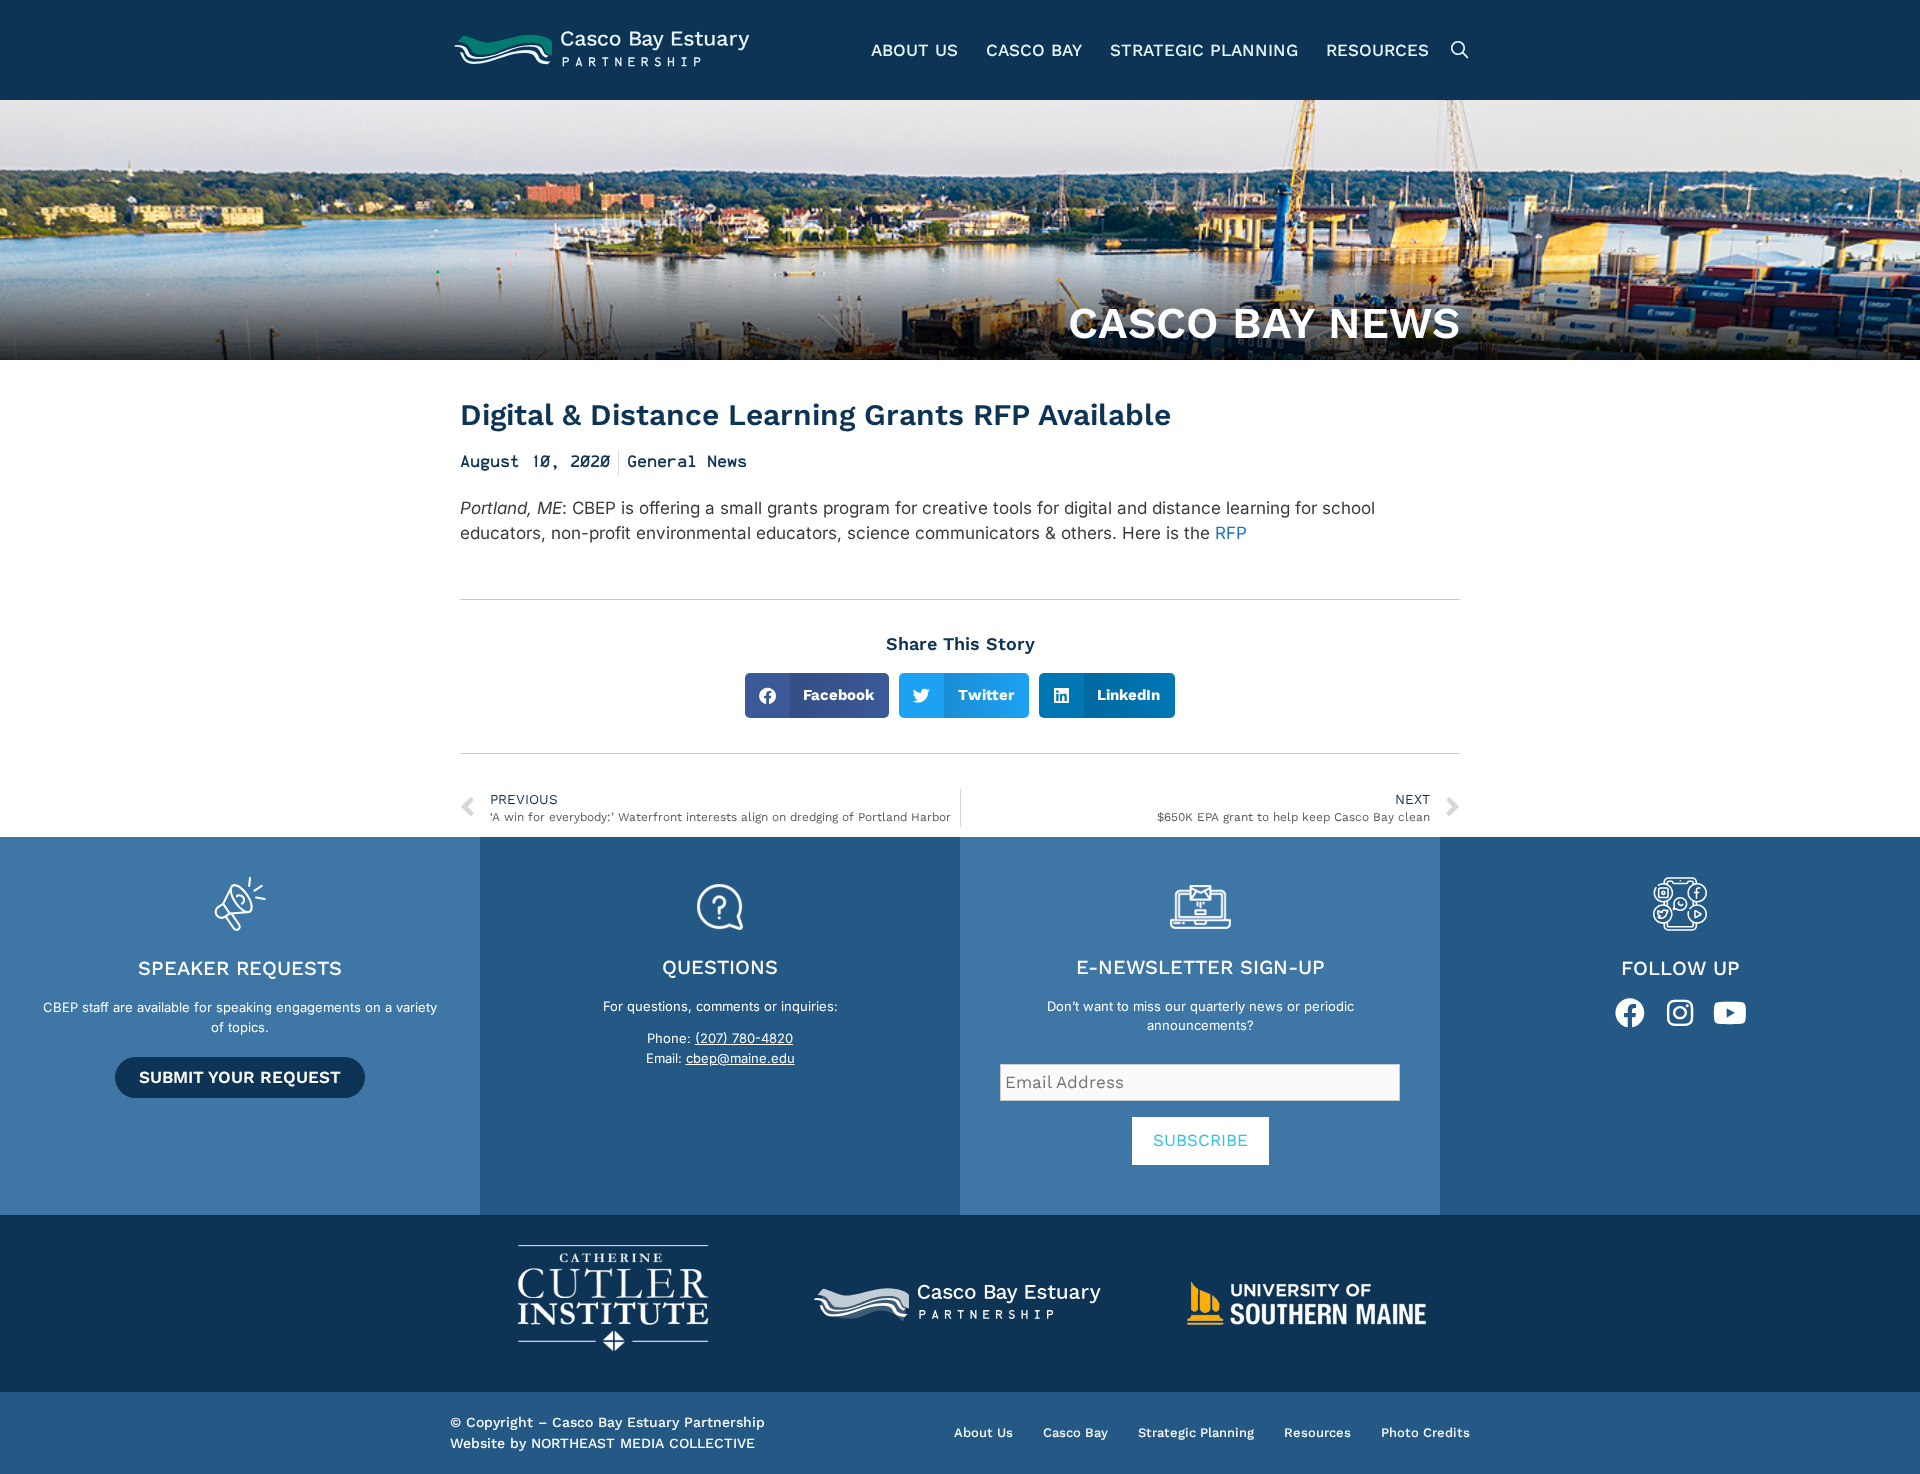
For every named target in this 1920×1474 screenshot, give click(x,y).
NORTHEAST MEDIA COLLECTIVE (643, 1443)
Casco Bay (1034, 50)
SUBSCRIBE (1200, 1140)
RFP (1231, 533)
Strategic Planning (1204, 50)
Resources (1377, 50)
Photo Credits (1425, 1432)
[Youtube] (1730, 1013)
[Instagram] (1680, 1013)
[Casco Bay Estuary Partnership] (604, 50)
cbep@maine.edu (740, 1058)
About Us (914, 50)
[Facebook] (1630, 1013)
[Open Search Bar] (1456, 50)
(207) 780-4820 (744, 1038)
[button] (817, 695)
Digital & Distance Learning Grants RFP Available (815, 414)
